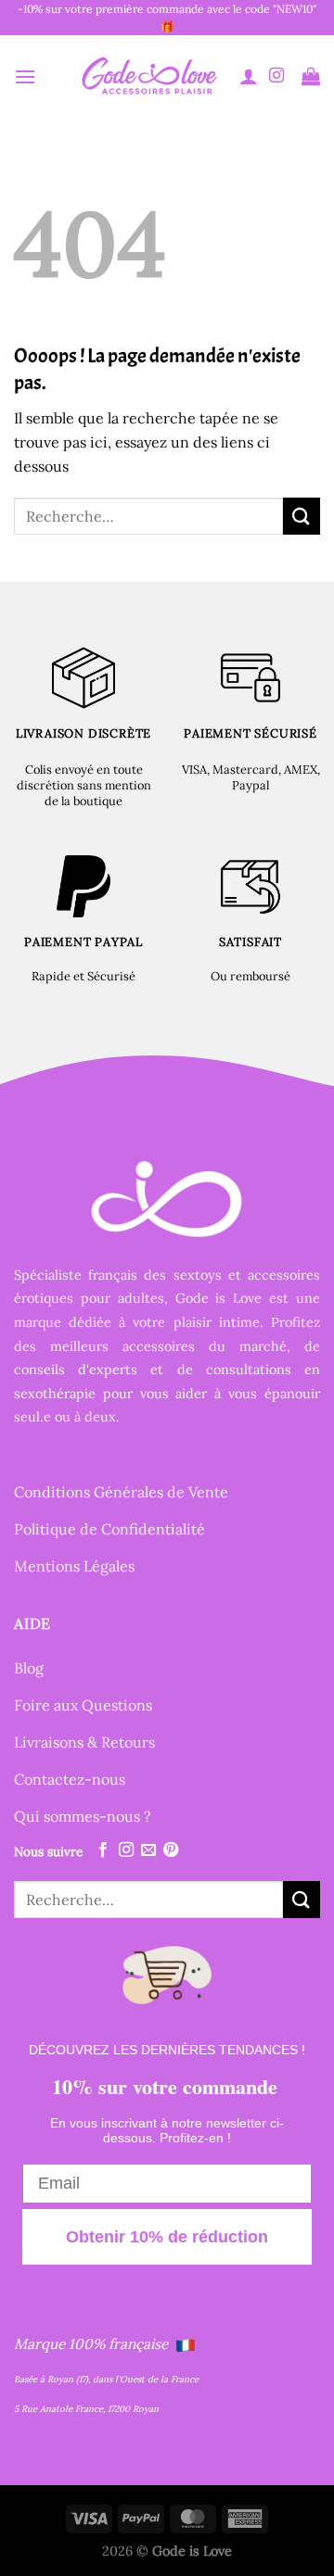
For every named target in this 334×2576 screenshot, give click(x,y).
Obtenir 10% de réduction (167, 2237)
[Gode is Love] (148, 76)
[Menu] (25, 76)
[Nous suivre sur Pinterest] (171, 1850)
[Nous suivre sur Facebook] (103, 1850)
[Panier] (311, 76)
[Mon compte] (249, 76)
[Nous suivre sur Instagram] (276, 76)
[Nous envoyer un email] (148, 1850)
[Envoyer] (302, 516)
